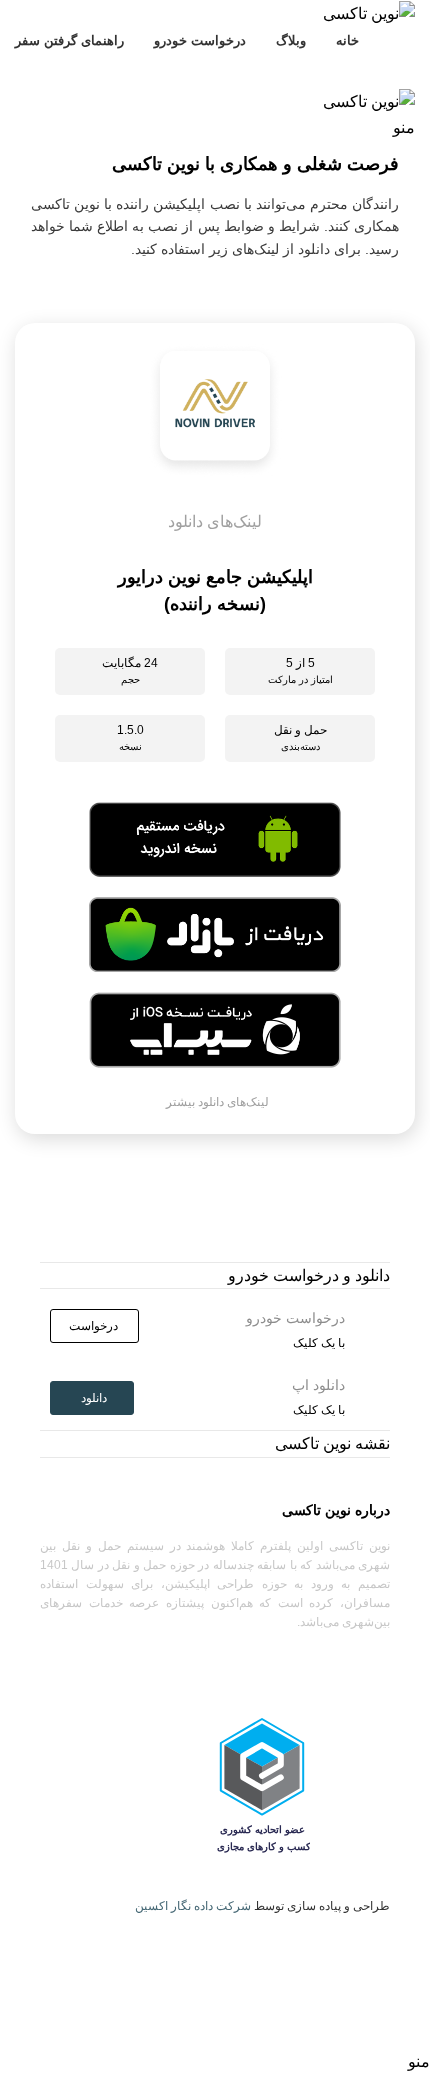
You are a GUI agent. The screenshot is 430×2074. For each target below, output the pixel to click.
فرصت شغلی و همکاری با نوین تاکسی (255, 164)
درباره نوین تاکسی (336, 1510)
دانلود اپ (50, 70)
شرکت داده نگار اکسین (193, 1906)
